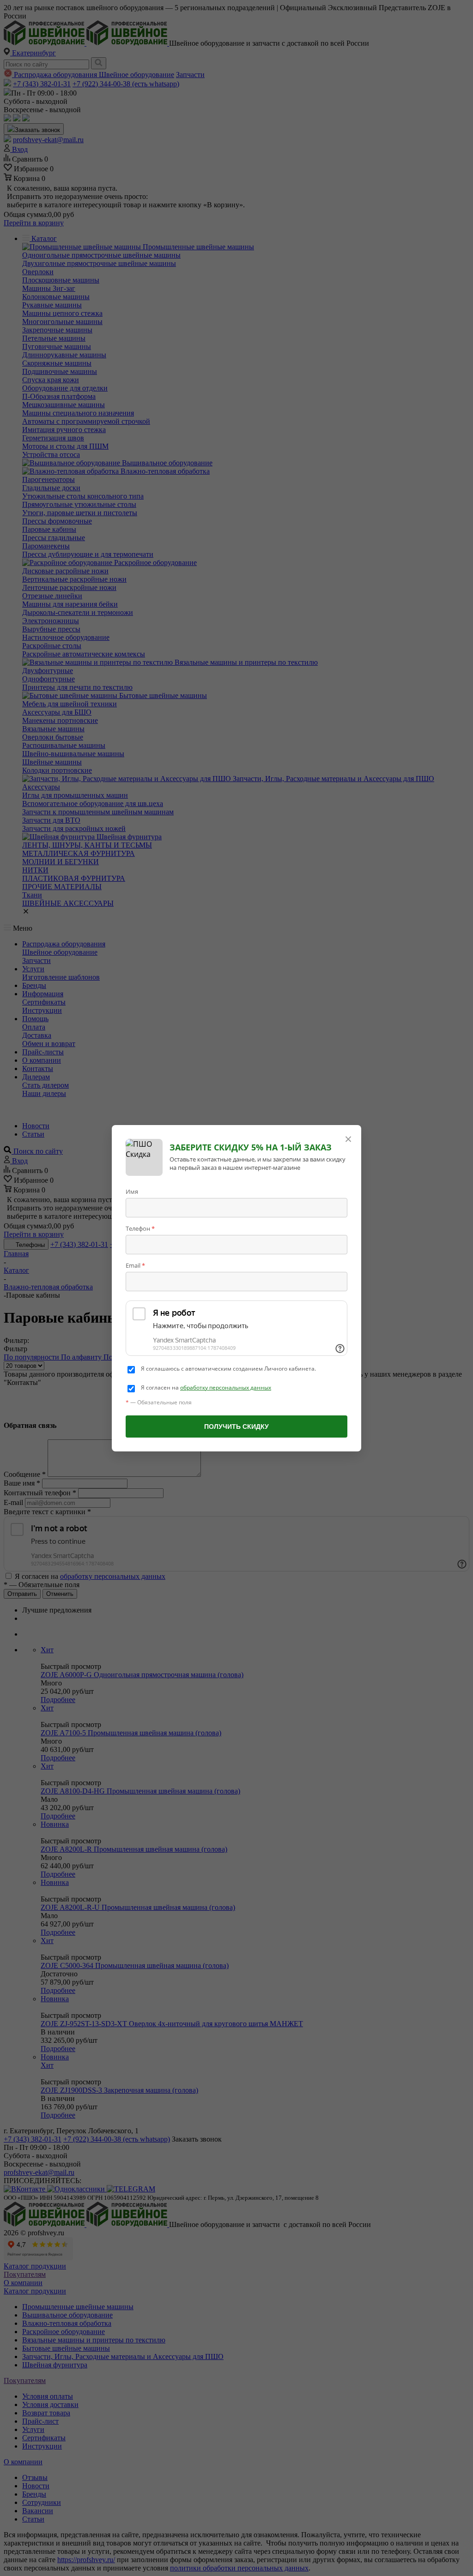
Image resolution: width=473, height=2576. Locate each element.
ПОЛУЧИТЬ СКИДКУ (236, 1426)
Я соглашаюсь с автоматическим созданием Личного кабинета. (228, 1369)
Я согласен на (206, 1388)
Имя (132, 1192)
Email (135, 1265)
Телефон (140, 1228)
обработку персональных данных (226, 1387)
